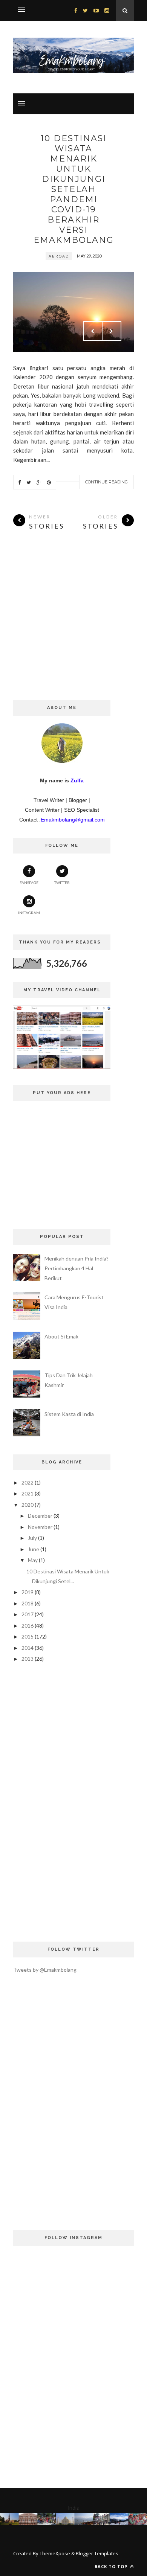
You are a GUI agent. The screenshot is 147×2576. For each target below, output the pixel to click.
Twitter (62, 883)
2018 (28, 1603)
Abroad (59, 256)
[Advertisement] (73, 626)
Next (112, 331)
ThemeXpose (55, 2553)
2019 (28, 1592)
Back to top (112, 2566)
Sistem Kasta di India (69, 1414)
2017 (28, 1614)
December (40, 1516)
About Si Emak (61, 1336)
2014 (28, 1648)
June (34, 1549)
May (33, 1560)
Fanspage (29, 883)
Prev (93, 331)
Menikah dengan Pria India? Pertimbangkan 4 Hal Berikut (77, 1268)
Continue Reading (106, 482)
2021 (28, 1493)
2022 (28, 1482)
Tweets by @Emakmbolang (45, 1970)
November (40, 1527)
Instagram (29, 913)
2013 (28, 1659)
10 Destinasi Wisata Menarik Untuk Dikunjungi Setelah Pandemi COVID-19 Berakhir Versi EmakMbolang (74, 189)
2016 (28, 1626)
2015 (28, 1636)
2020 (28, 1505)
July (32, 1538)
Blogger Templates (97, 2553)
